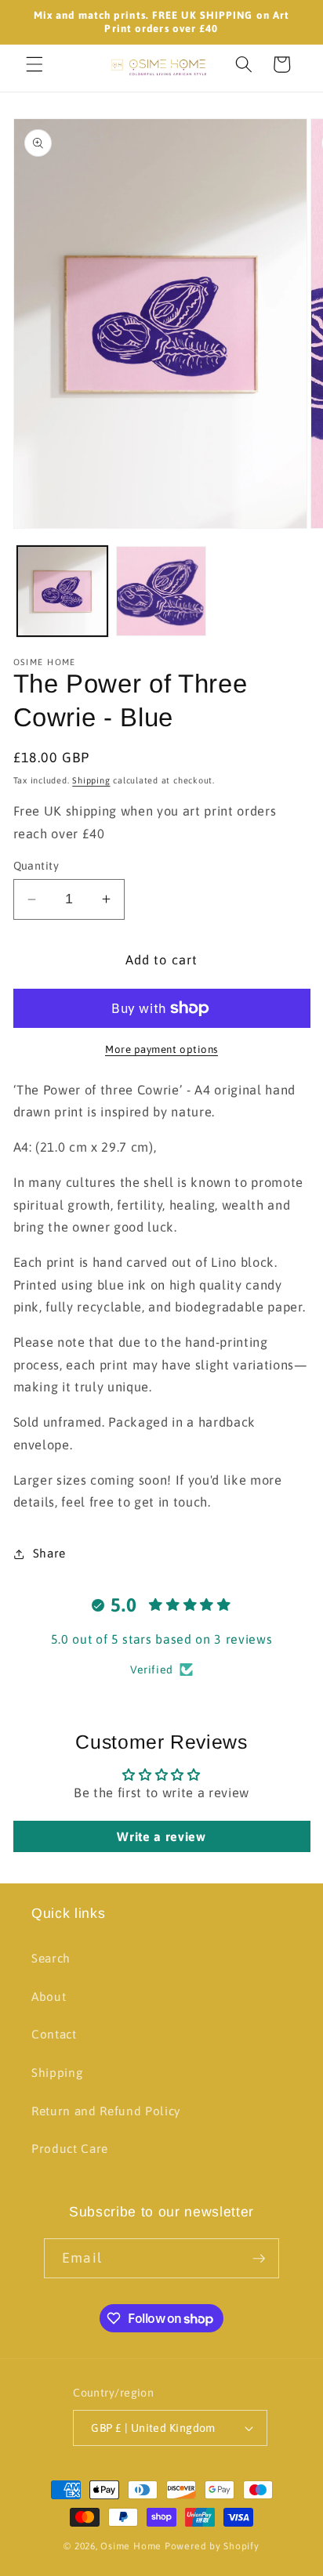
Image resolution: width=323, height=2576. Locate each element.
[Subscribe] (259, 2259)
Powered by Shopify (212, 2546)
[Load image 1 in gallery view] (62, 591)
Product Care (70, 2149)
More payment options (161, 1049)
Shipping (91, 780)
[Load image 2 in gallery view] (161, 591)
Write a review (161, 1836)
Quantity (36, 866)
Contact (54, 2034)
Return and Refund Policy (106, 2111)
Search (51, 1958)
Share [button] (49, 1553)
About (49, 1997)
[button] (34, 64)
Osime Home (131, 2546)
